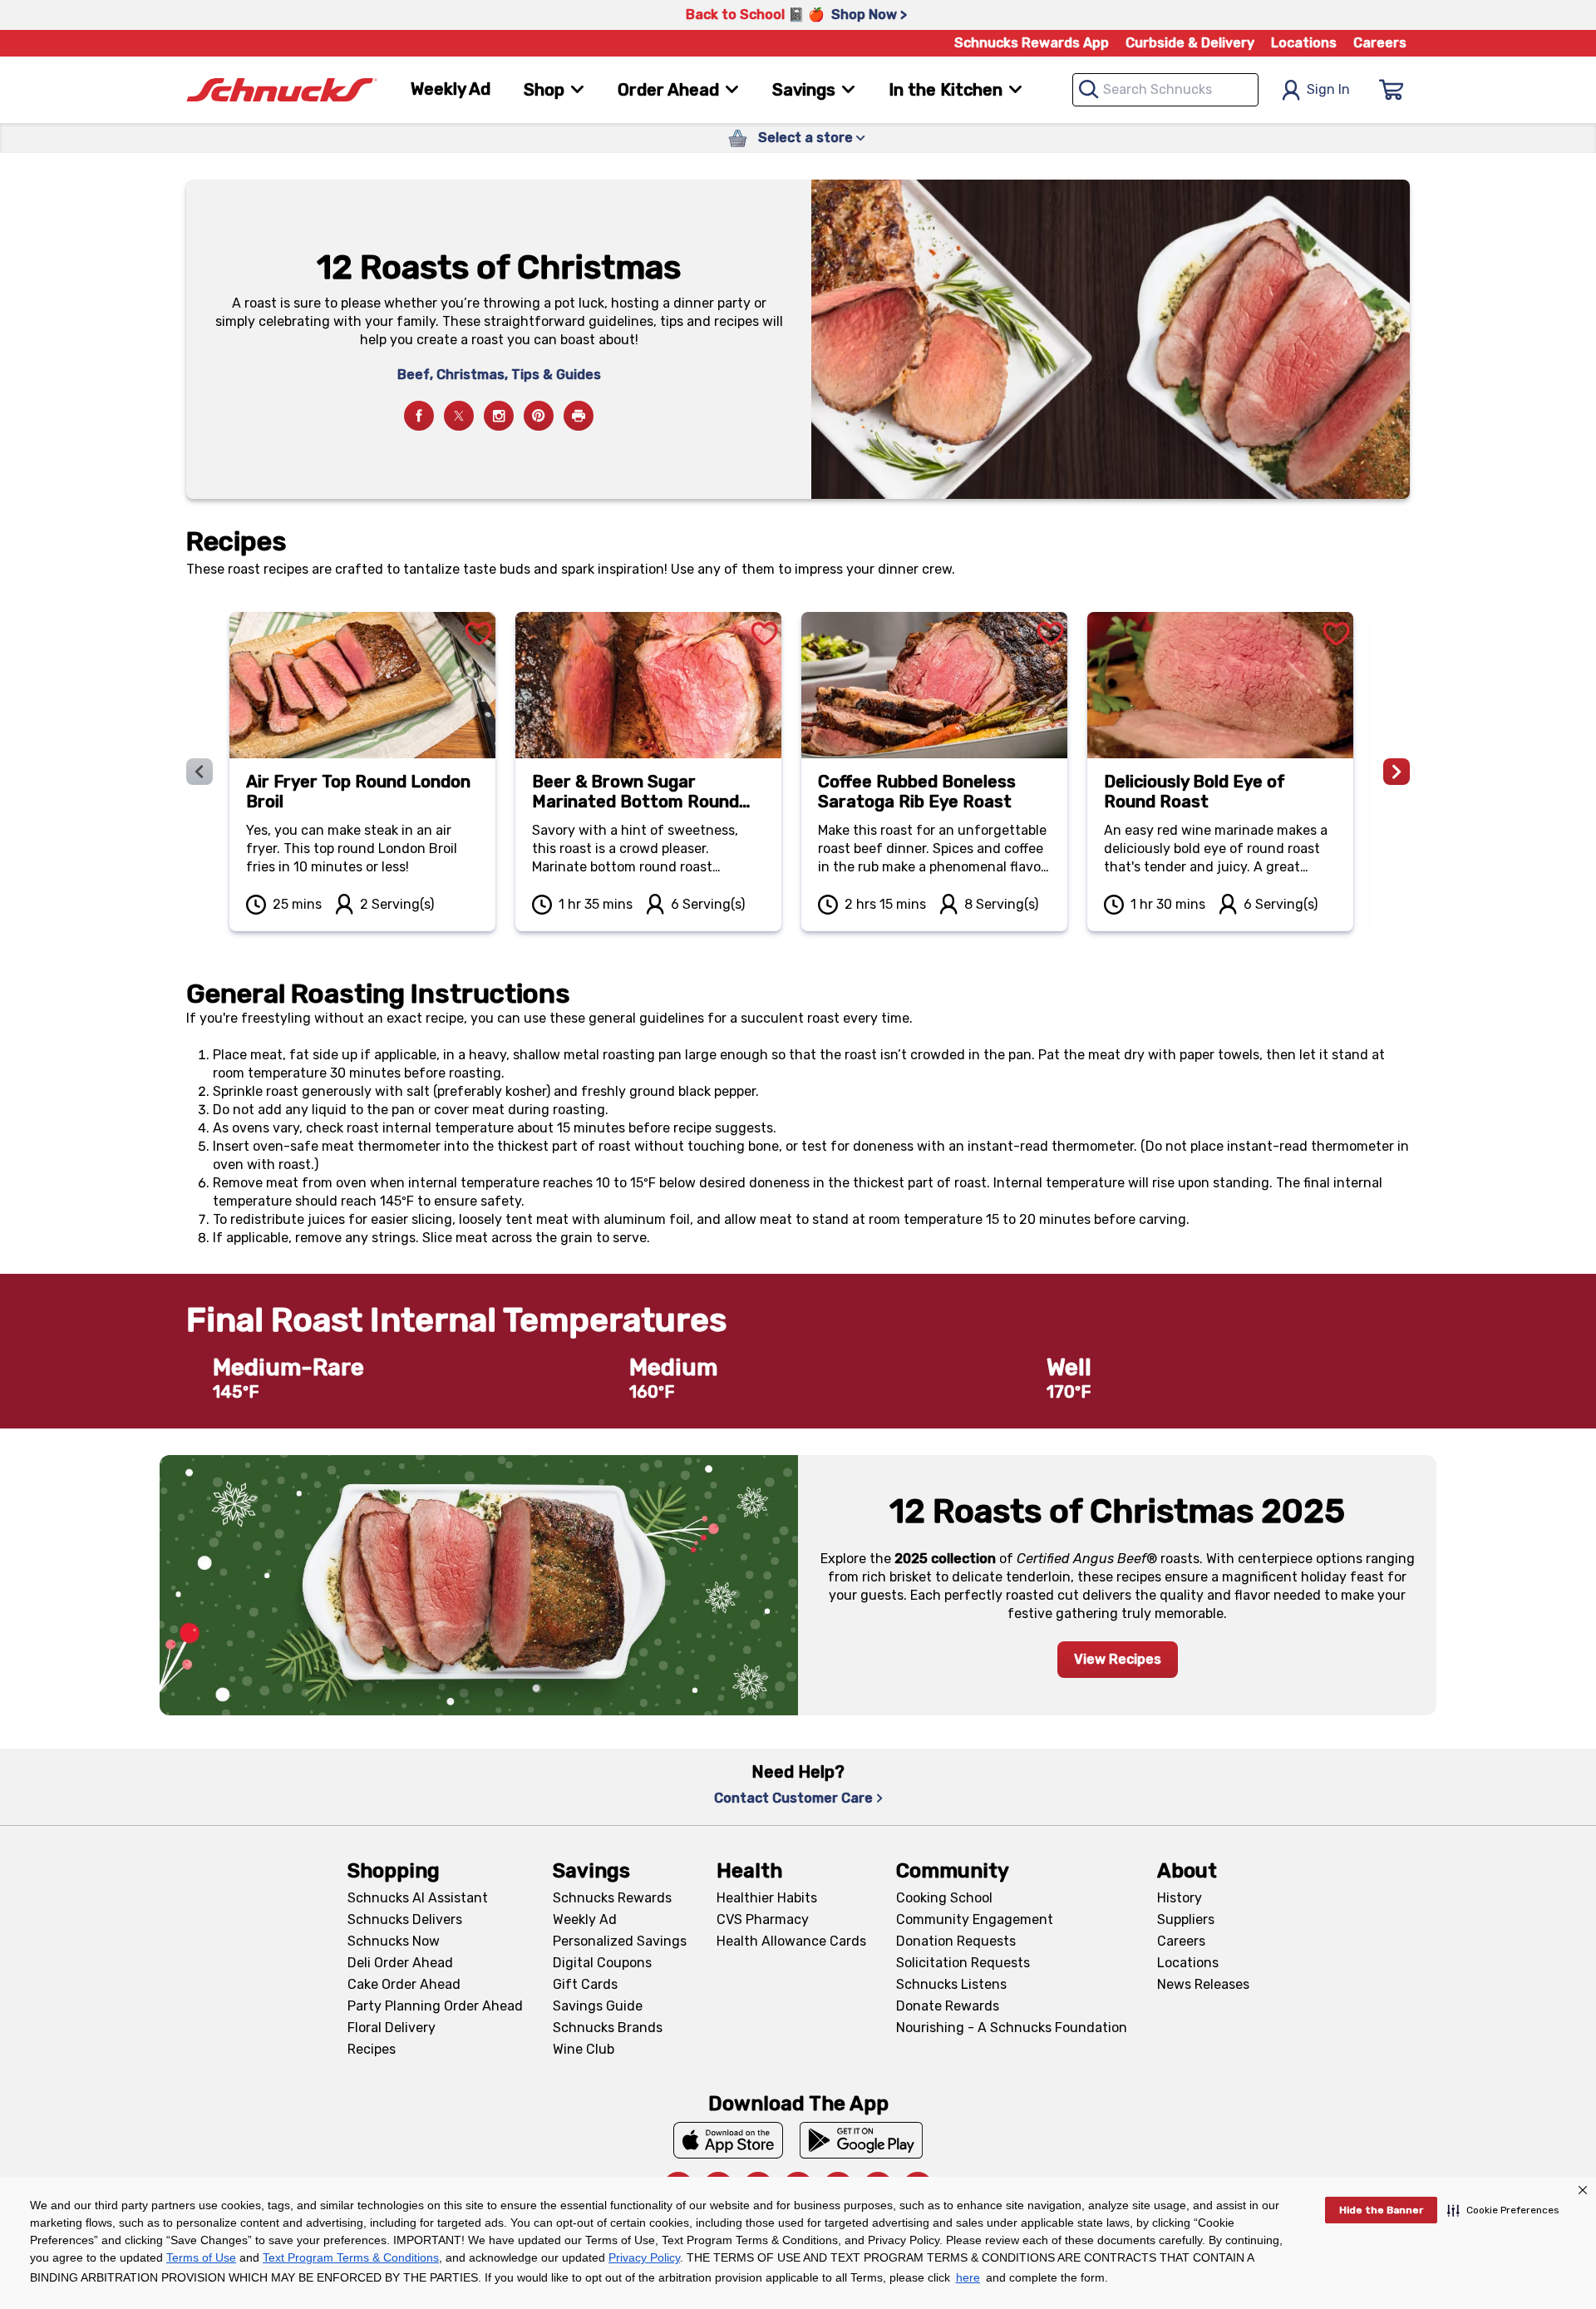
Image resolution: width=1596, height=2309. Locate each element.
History (1180, 1898)
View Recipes (1118, 1659)
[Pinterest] (539, 416)
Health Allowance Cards (791, 1941)
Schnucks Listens (951, 1984)
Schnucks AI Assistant (418, 1898)
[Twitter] (459, 416)
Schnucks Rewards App (1032, 43)
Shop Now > (869, 15)
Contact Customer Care (793, 1798)
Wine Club (584, 2049)
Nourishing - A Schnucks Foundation (1012, 2028)
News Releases (1203, 1984)
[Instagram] (499, 416)
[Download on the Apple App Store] (728, 2140)
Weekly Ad (451, 89)
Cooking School (944, 1898)
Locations (1304, 43)
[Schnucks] (282, 90)
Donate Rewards (948, 2006)
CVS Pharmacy (763, 1919)
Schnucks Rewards (612, 1898)
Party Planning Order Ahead (435, 2006)
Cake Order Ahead (404, 1984)
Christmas (470, 375)
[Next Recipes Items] (1396, 772)
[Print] (579, 416)
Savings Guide (598, 2006)
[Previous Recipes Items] (199, 772)
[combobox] (1165, 90)
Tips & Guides (556, 375)
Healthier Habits (767, 1898)
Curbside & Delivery (1190, 43)
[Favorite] (479, 614)
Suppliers (1186, 1919)
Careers (1380, 43)
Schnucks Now (394, 1941)
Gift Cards (585, 1984)
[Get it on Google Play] (862, 2140)
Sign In (1328, 89)
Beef (414, 375)
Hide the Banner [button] (1381, 2210)
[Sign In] (1392, 90)
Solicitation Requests (963, 1963)
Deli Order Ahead (400, 1963)
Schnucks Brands (608, 2028)
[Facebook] (419, 416)
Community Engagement (975, 1919)
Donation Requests (956, 1941)
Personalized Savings (620, 1941)
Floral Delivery (392, 2028)
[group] (798, 772)
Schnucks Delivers (405, 1919)
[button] (1503, 2210)
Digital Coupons (602, 1963)
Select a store (805, 138)
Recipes (372, 2049)
